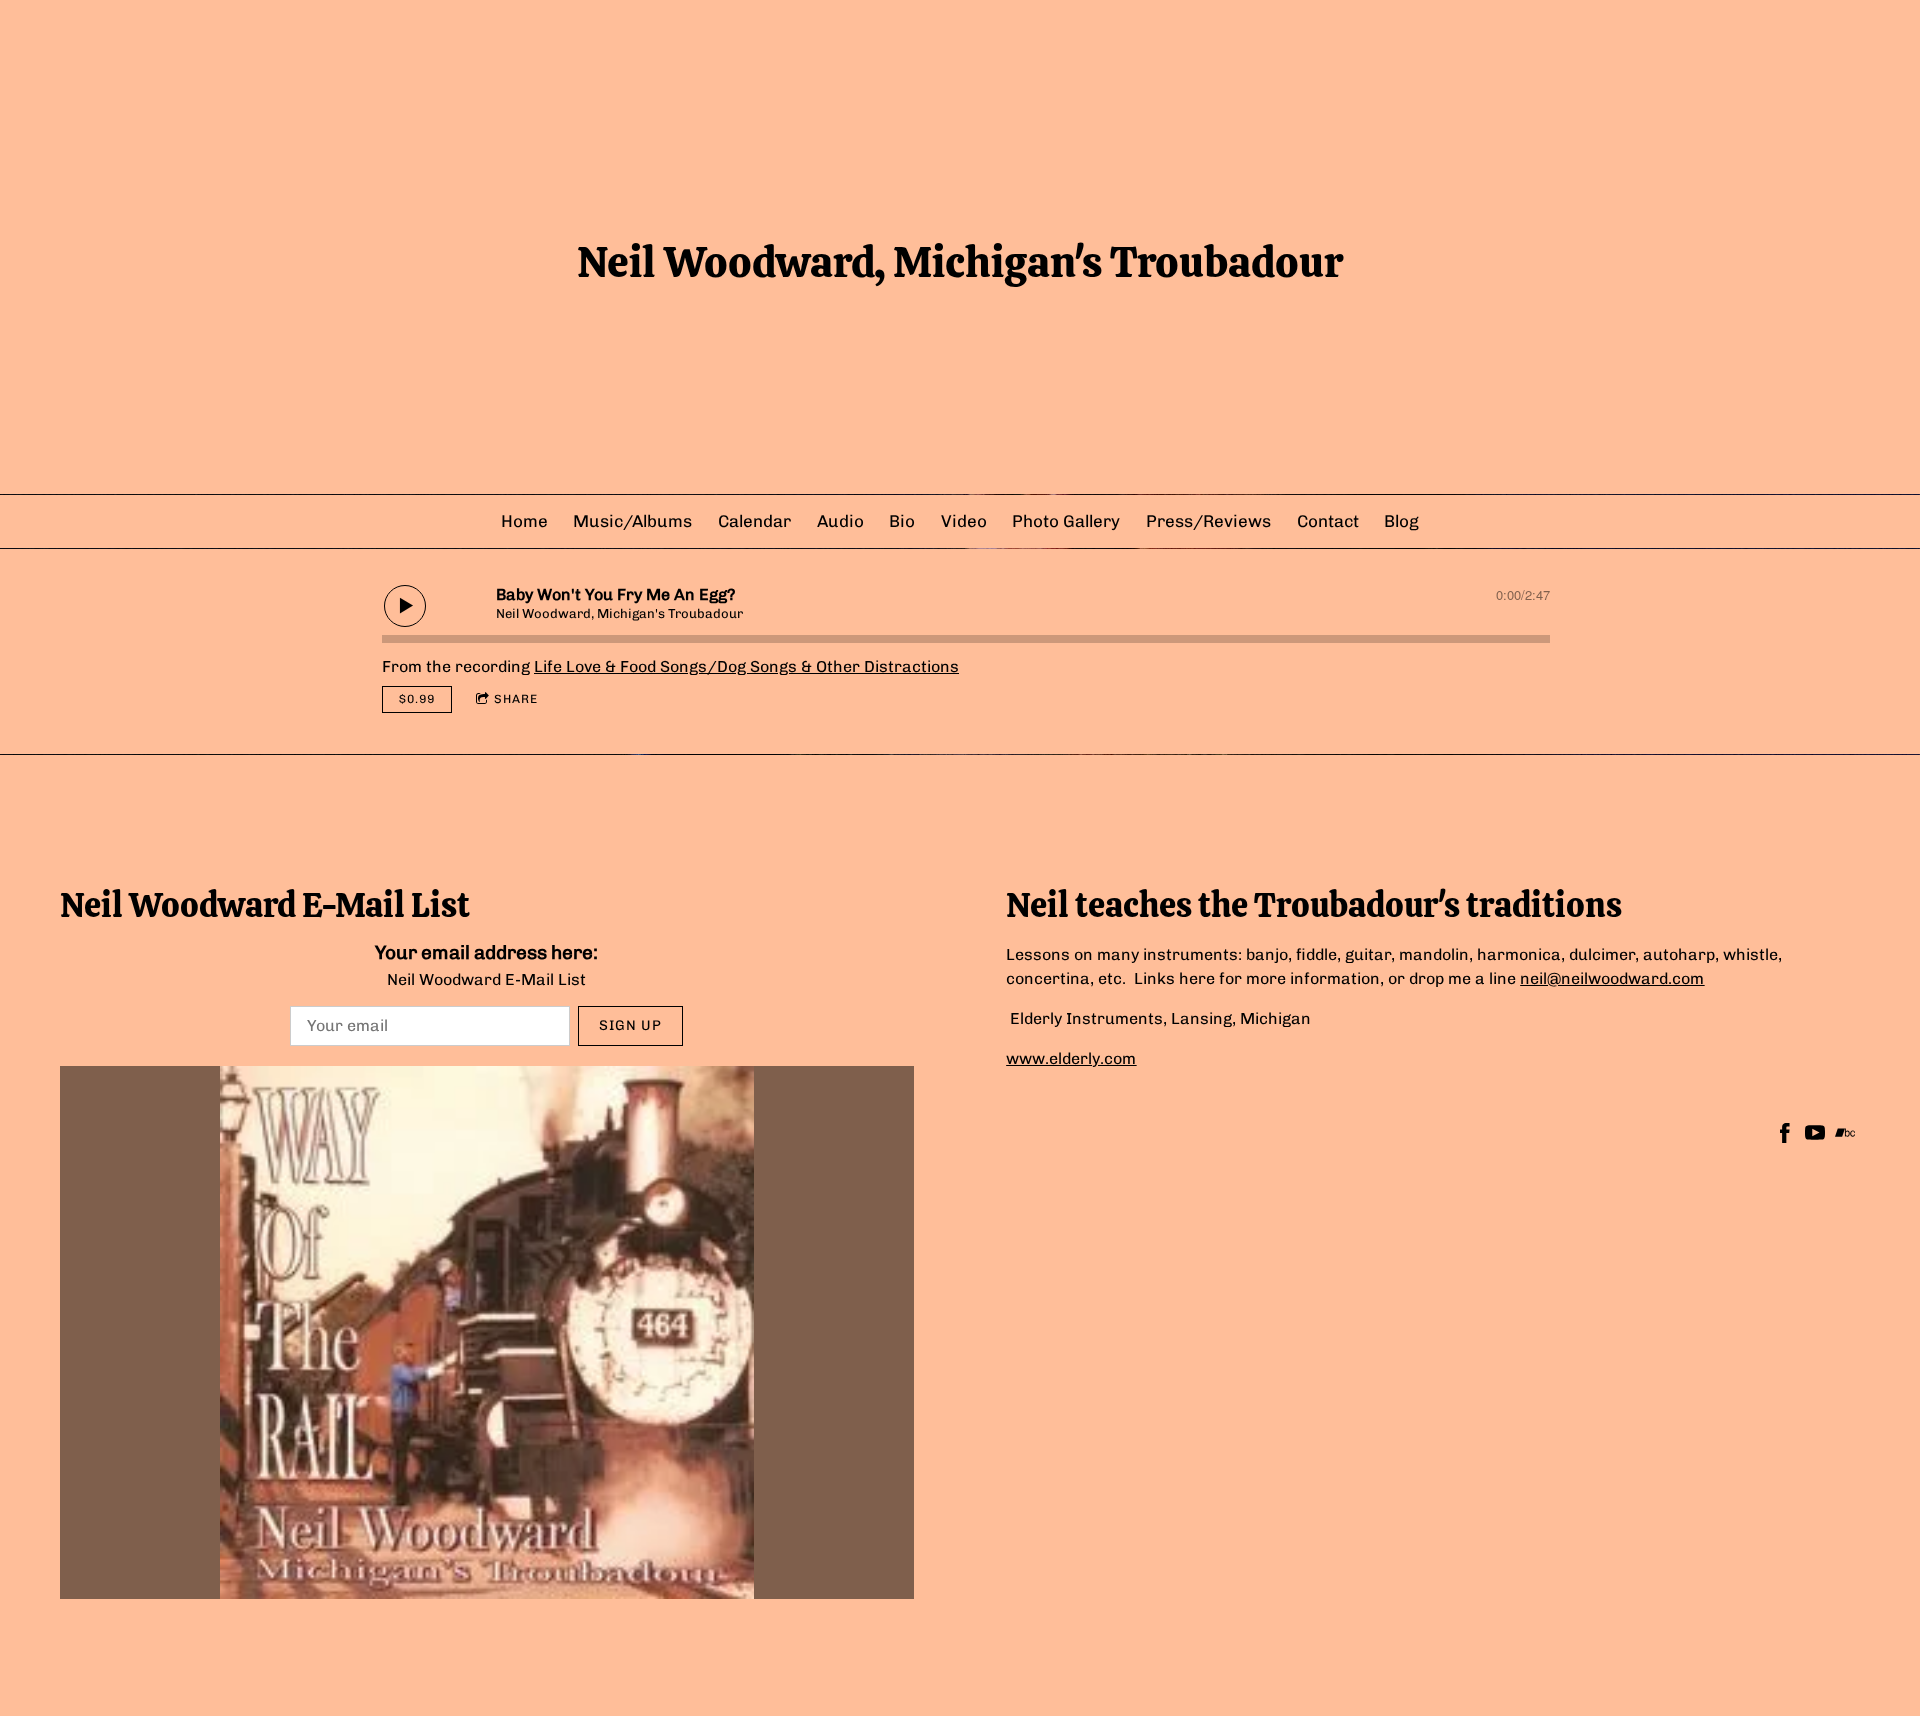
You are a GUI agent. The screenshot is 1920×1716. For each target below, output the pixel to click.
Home (524, 521)
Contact (1328, 521)
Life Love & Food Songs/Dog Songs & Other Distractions (746, 666)
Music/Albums (632, 521)
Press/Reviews (1208, 521)
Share (516, 699)
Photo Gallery (1066, 521)
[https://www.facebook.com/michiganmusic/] (1785, 1136)
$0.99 (417, 699)
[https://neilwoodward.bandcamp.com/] (1845, 1136)
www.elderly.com (1071, 1058)
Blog (1401, 521)
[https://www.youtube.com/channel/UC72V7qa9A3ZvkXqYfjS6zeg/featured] (1815, 1136)
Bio (902, 521)
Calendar (754, 521)
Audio (840, 521)
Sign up (630, 1025)
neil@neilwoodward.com (1612, 978)
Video (964, 521)
